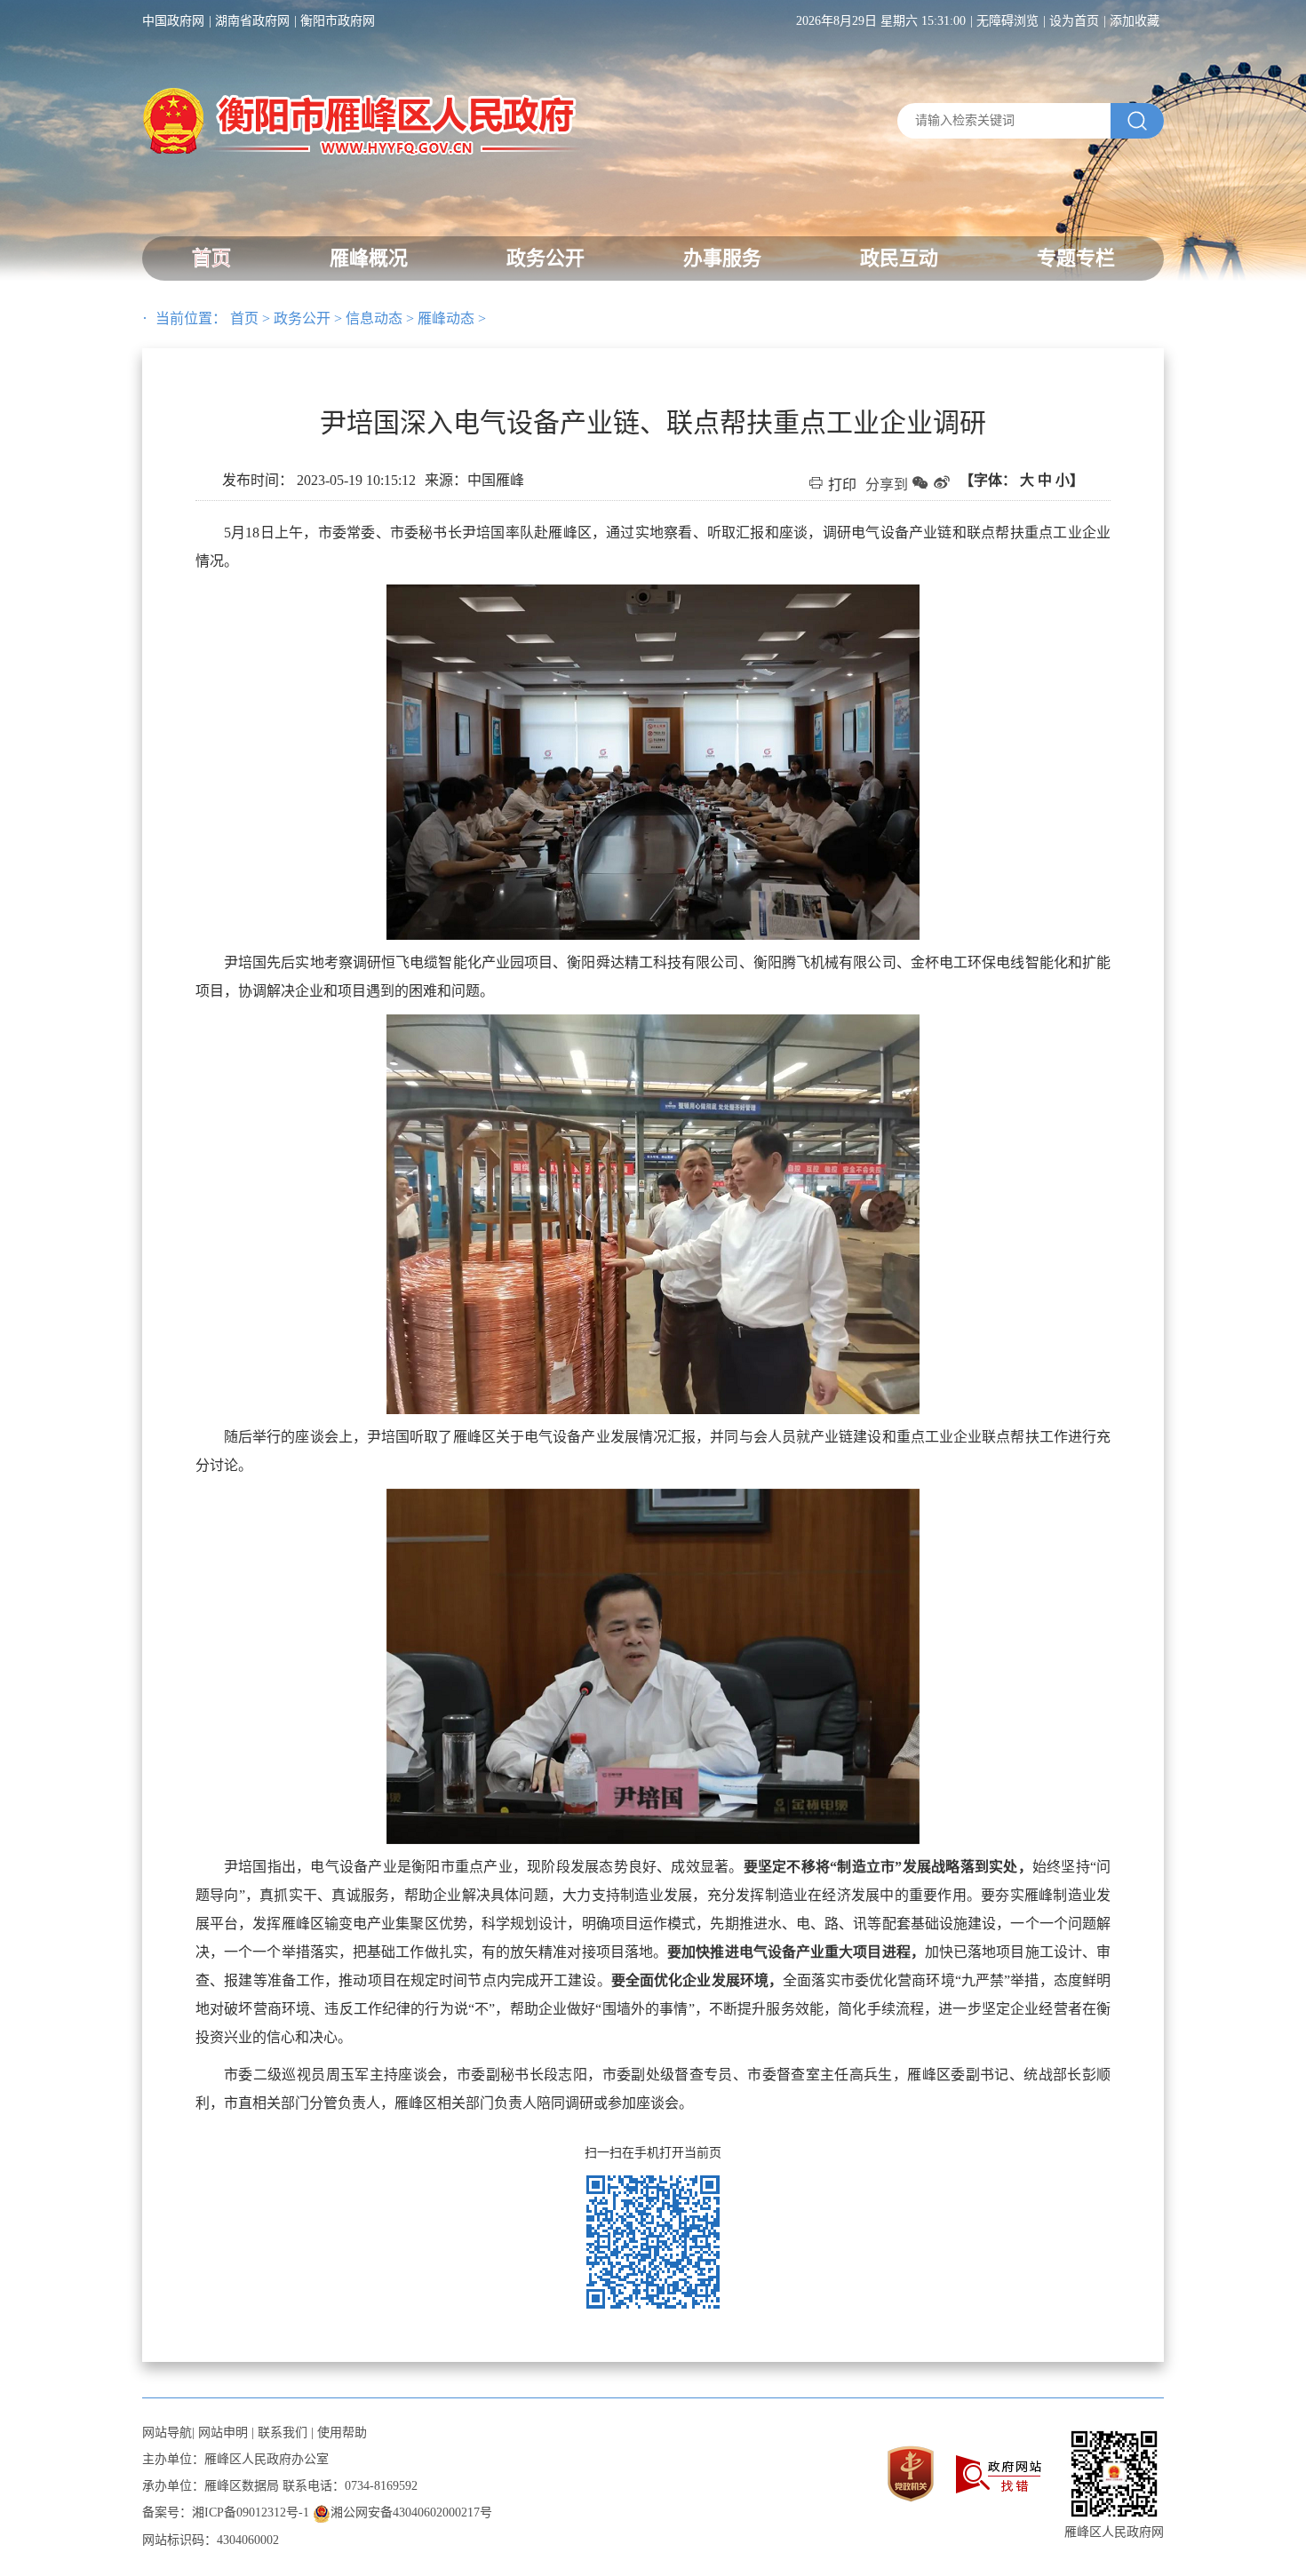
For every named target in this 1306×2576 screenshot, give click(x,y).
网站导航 (167, 2433)
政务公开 (545, 258)
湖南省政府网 (252, 21)
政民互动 (899, 258)
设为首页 (1074, 21)
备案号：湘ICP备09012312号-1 (226, 2512)
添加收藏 (1135, 21)
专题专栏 (1076, 258)
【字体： (1022, 480)
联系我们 (283, 2433)
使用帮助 (342, 2433)
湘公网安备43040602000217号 (411, 2512)
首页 (211, 258)
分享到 (887, 485)
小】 (1070, 480)
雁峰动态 (446, 318)
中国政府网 (173, 21)
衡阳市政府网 (338, 21)
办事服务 (722, 258)
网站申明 (223, 2433)
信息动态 (374, 318)
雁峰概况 (369, 258)
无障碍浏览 (1007, 21)
